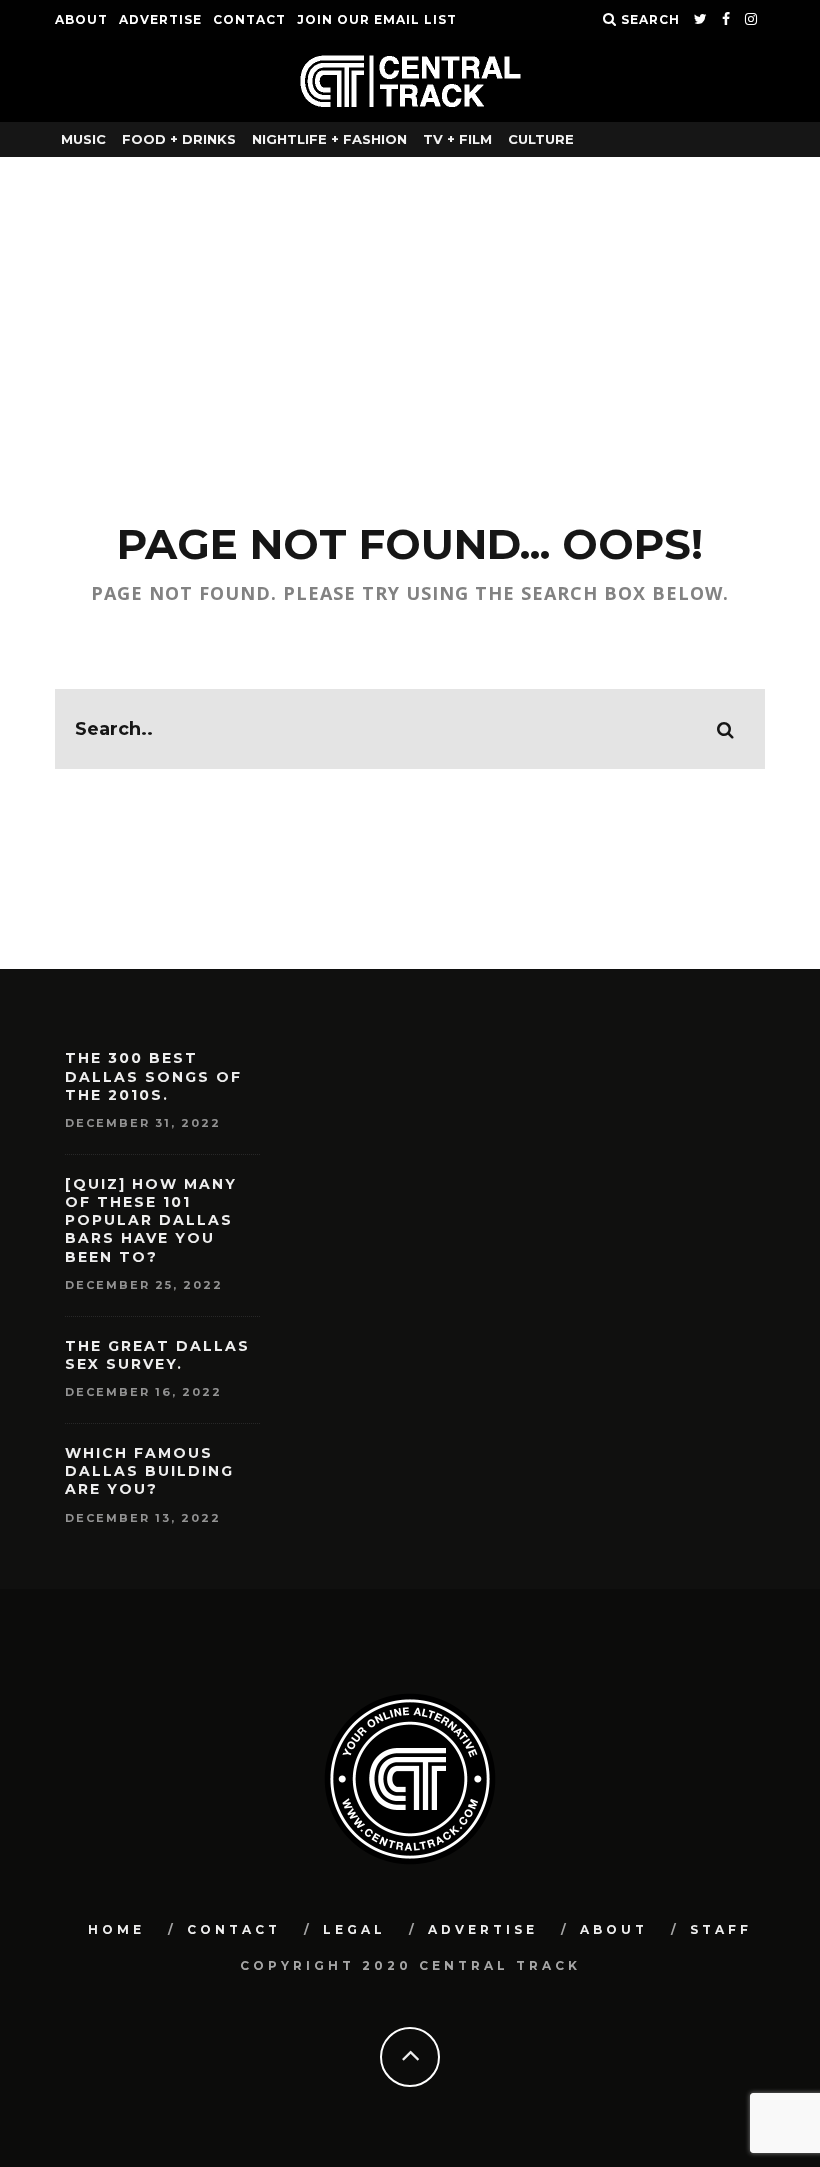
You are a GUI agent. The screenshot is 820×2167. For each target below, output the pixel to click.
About (81, 19)
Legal (354, 1929)
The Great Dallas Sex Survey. (157, 1355)
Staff (721, 1929)
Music (83, 139)
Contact (249, 19)
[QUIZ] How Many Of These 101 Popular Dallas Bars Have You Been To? (151, 1220)
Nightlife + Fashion (329, 139)
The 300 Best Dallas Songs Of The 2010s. (153, 1076)
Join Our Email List (377, 19)
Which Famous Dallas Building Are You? (149, 1471)
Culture (541, 139)
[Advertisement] (410, 307)
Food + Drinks (179, 139)
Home (116, 1929)
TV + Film (457, 139)
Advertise (160, 19)
